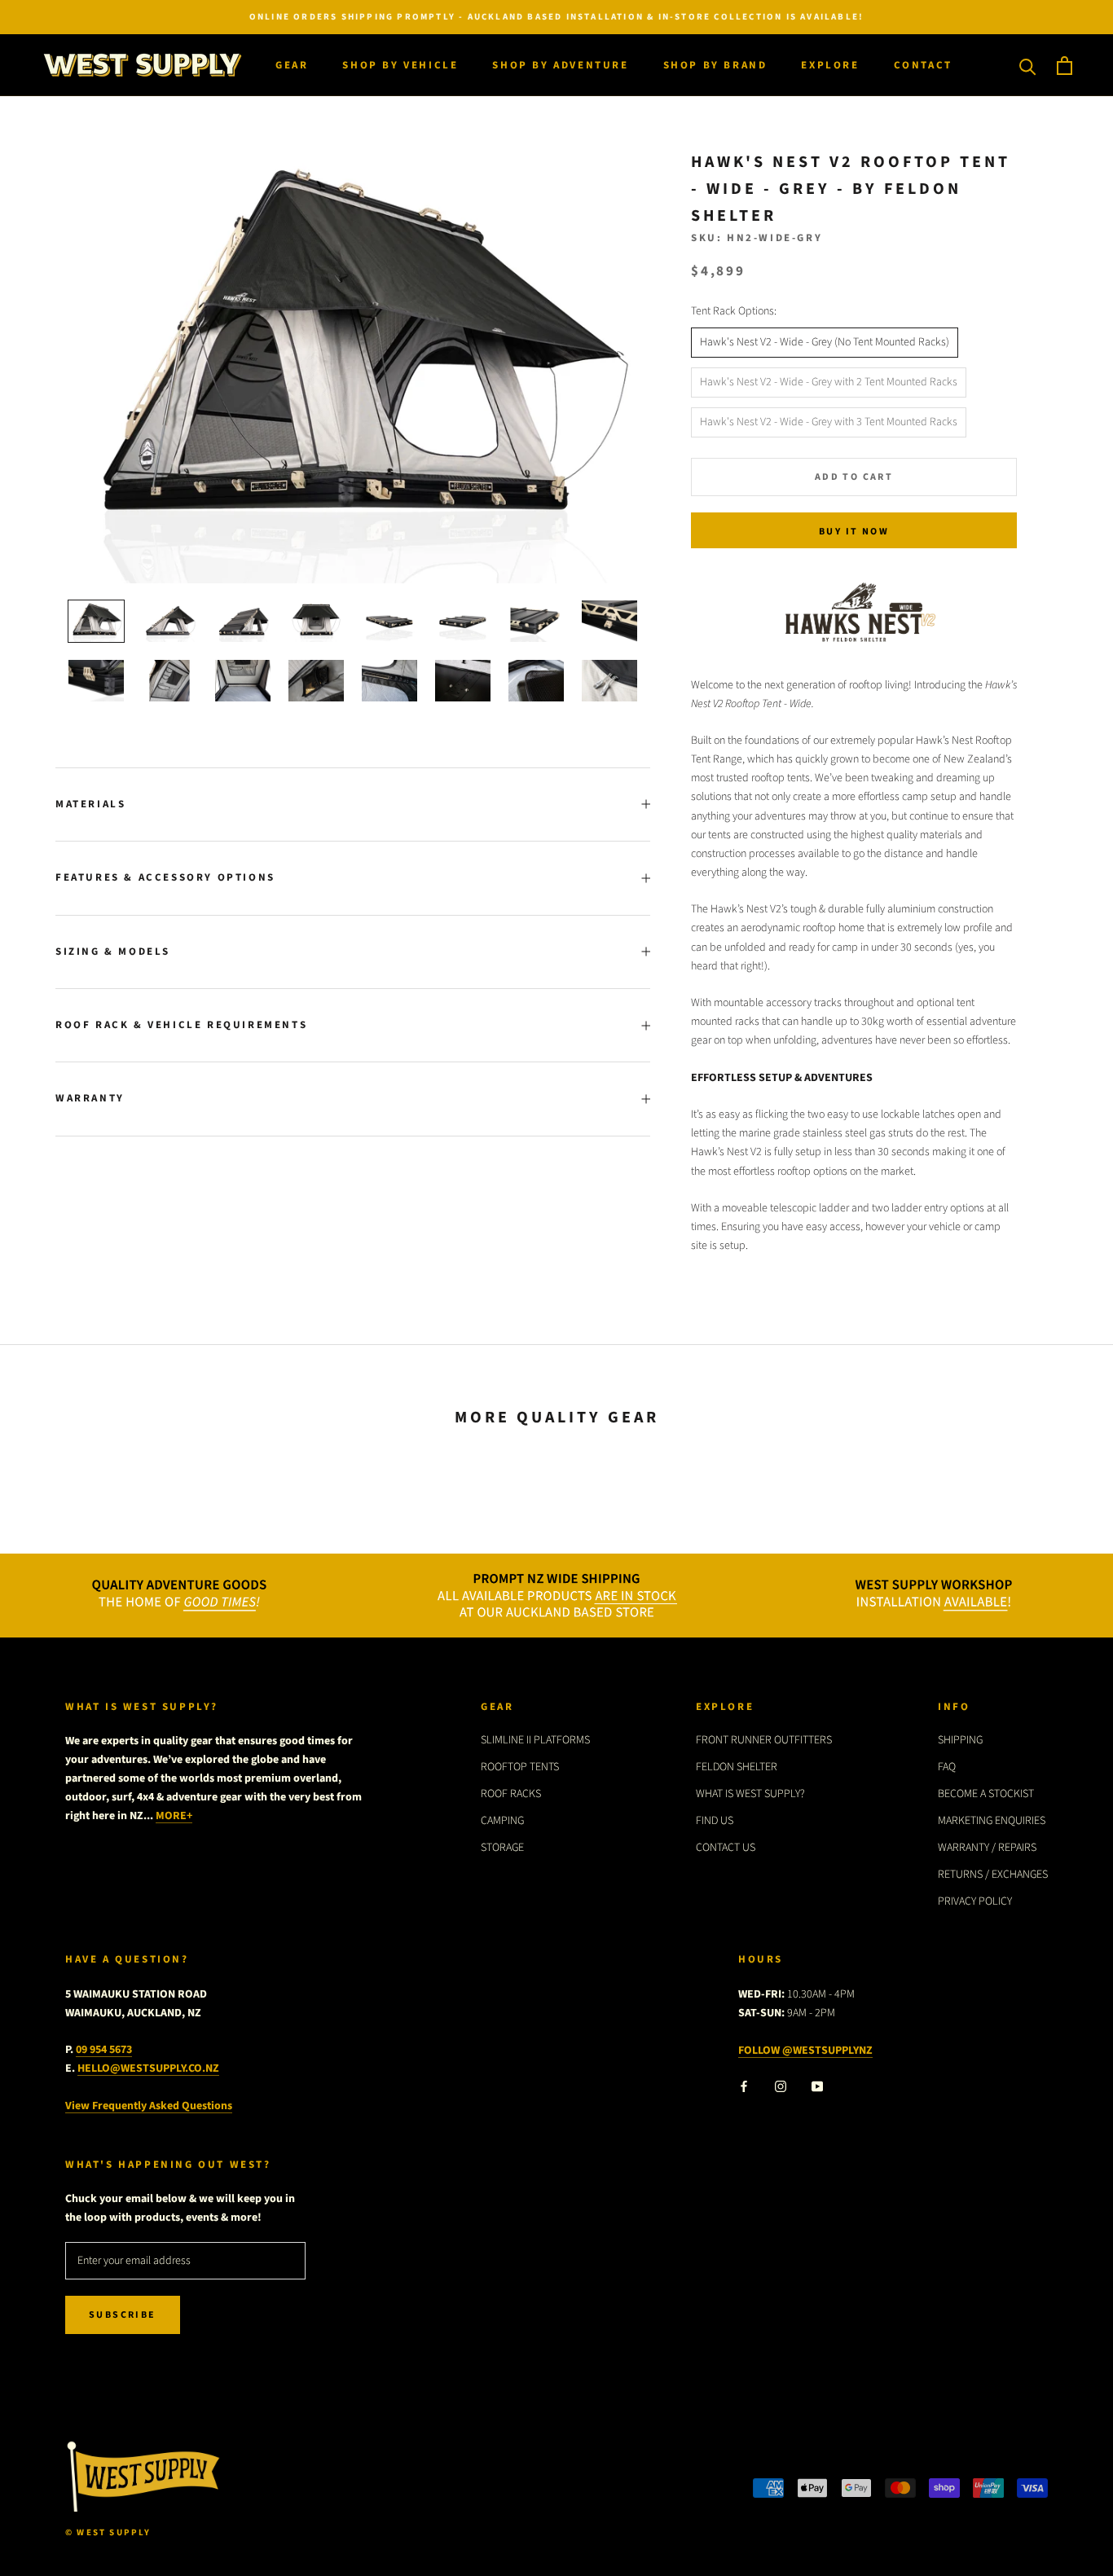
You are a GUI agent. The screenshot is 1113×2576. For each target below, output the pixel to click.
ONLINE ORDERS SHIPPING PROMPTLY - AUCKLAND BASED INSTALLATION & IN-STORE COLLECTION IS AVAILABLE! (556, 17)
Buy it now (854, 532)
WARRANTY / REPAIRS (987, 1848)
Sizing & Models (113, 952)
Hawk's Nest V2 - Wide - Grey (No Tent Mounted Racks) (825, 342)
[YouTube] (817, 2086)
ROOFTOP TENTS (520, 1767)
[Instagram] (781, 2086)
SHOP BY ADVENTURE (560, 65)
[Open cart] (1065, 66)
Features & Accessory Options (165, 877)
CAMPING (502, 1821)
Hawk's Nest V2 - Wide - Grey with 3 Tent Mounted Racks (829, 422)
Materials (90, 804)
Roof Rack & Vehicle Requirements (181, 1025)
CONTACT (923, 65)
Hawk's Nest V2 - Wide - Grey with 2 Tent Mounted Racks (829, 382)
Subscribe (123, 2315)
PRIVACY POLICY (975, 1901)
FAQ (947, 1767)
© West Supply (108, 2532)
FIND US (715, 1821)
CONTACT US (726, 1848)
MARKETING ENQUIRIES (992, 1821)
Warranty (90, 1098)
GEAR (292, 65)
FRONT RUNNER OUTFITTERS (764, 1740)
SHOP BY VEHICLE (400, 65)
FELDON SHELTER (737, 1767)
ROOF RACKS (511, 1794)
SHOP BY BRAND (715, 65)
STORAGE (502, 1848)
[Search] (1028, 66)
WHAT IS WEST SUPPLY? (750, 1794)
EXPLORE (830, 65)
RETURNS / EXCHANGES (993, 1875)
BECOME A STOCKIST (986, 1794)
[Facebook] (744, 2086)
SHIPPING (960, 1740)
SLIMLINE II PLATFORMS (535, 1740)
